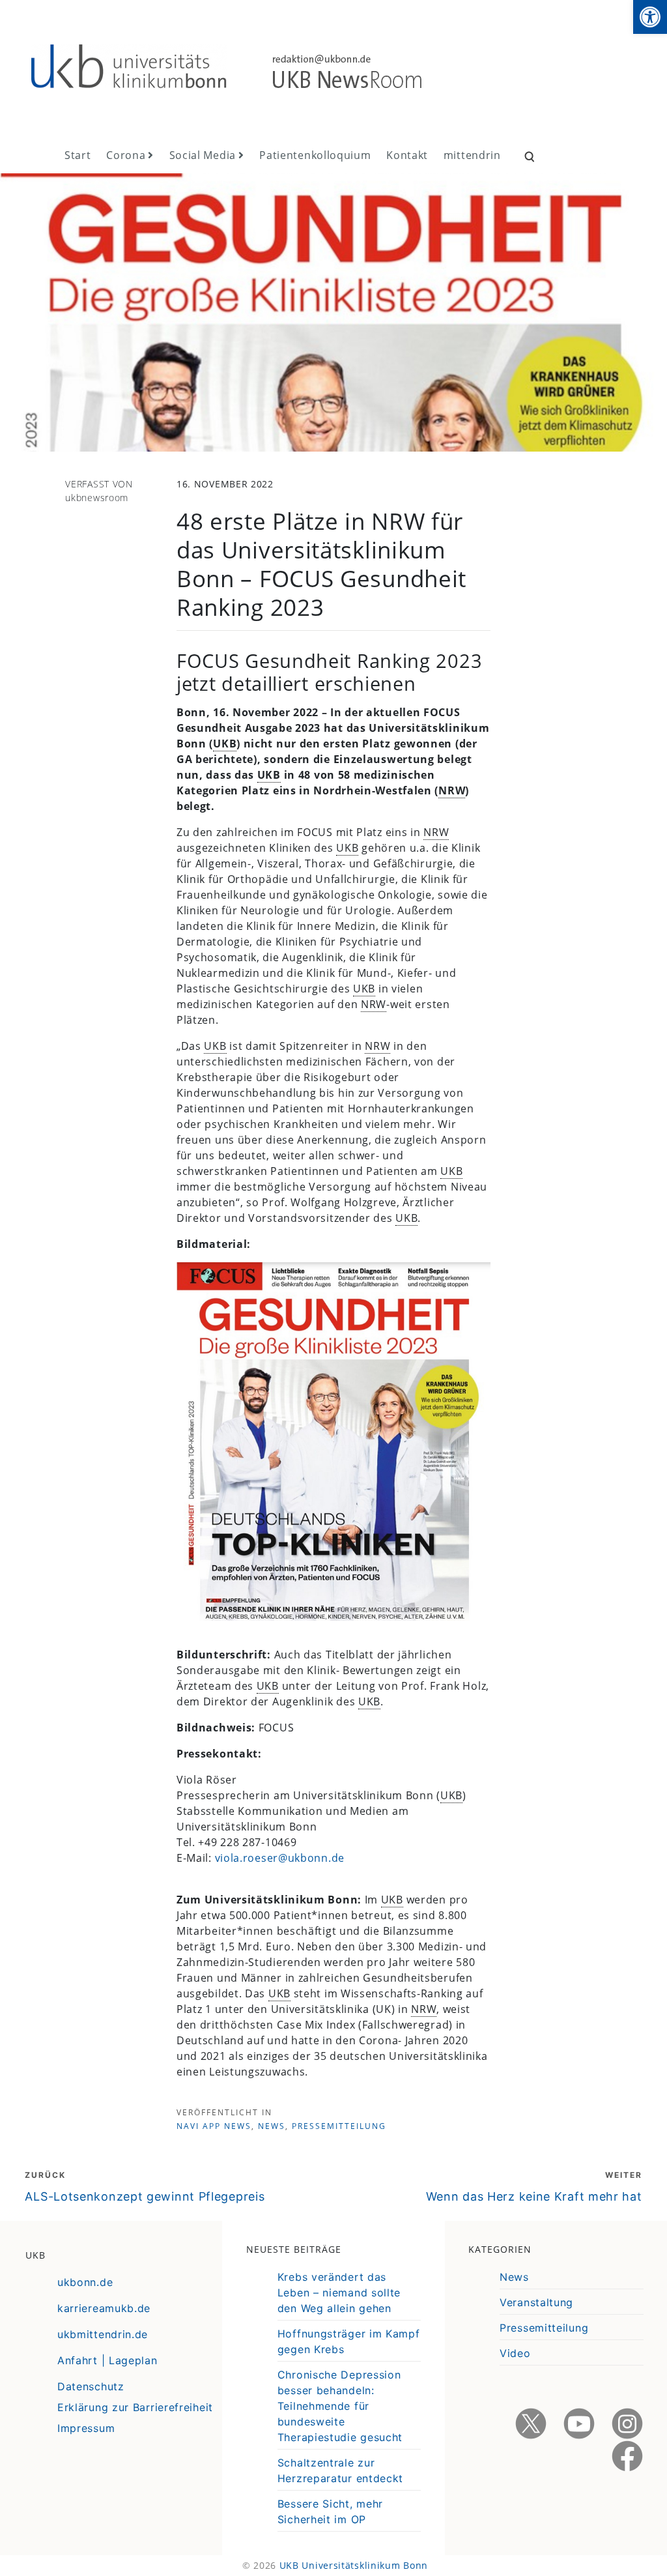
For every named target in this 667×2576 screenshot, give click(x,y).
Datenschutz (91, 2386)
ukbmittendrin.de (103, 2334)
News (272, 2126)
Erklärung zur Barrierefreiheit (135, 2407)
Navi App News (214, 2126)
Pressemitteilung (339, 2126)
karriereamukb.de (104, 2308)
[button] (650, 17)
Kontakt (407, 155)
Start (78, 155)
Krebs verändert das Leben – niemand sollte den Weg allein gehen (339, 2293)
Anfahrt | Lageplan (107, 2360)
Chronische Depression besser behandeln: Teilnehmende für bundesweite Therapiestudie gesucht (340, 2406)
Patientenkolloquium (315, 155)
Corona (126, 155)
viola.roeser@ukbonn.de (280, 1858)
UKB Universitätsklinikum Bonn (354, 2565)
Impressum (86, 2428)
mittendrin (472, 155)
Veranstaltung (536, 2302)
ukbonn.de (85, 2282)
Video (515, 2353)
